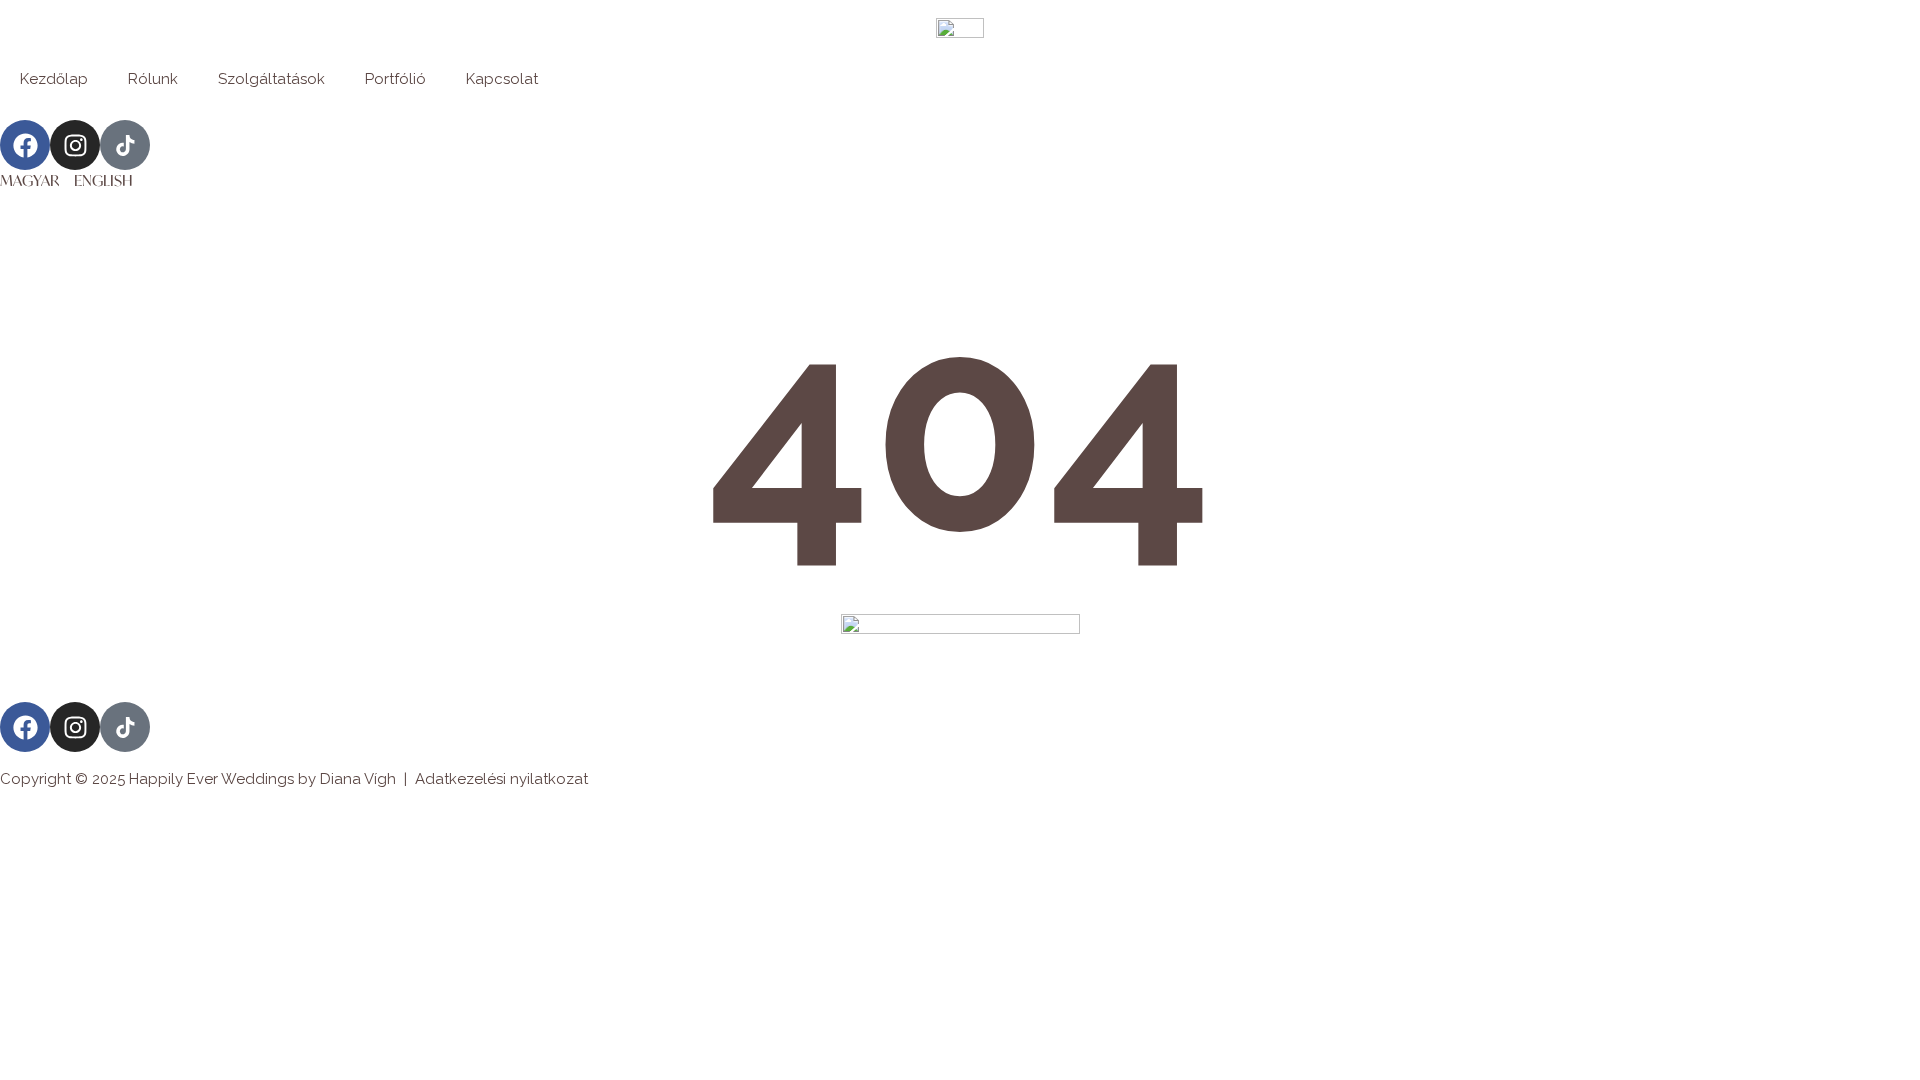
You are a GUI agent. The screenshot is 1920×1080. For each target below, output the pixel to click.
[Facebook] (25, 145)
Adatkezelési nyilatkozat (501, 779)
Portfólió (395, 79)
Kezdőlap (54, 79)
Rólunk (153, 79)
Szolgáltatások (271, 79)
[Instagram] (75, 145)
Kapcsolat (502, 79)
